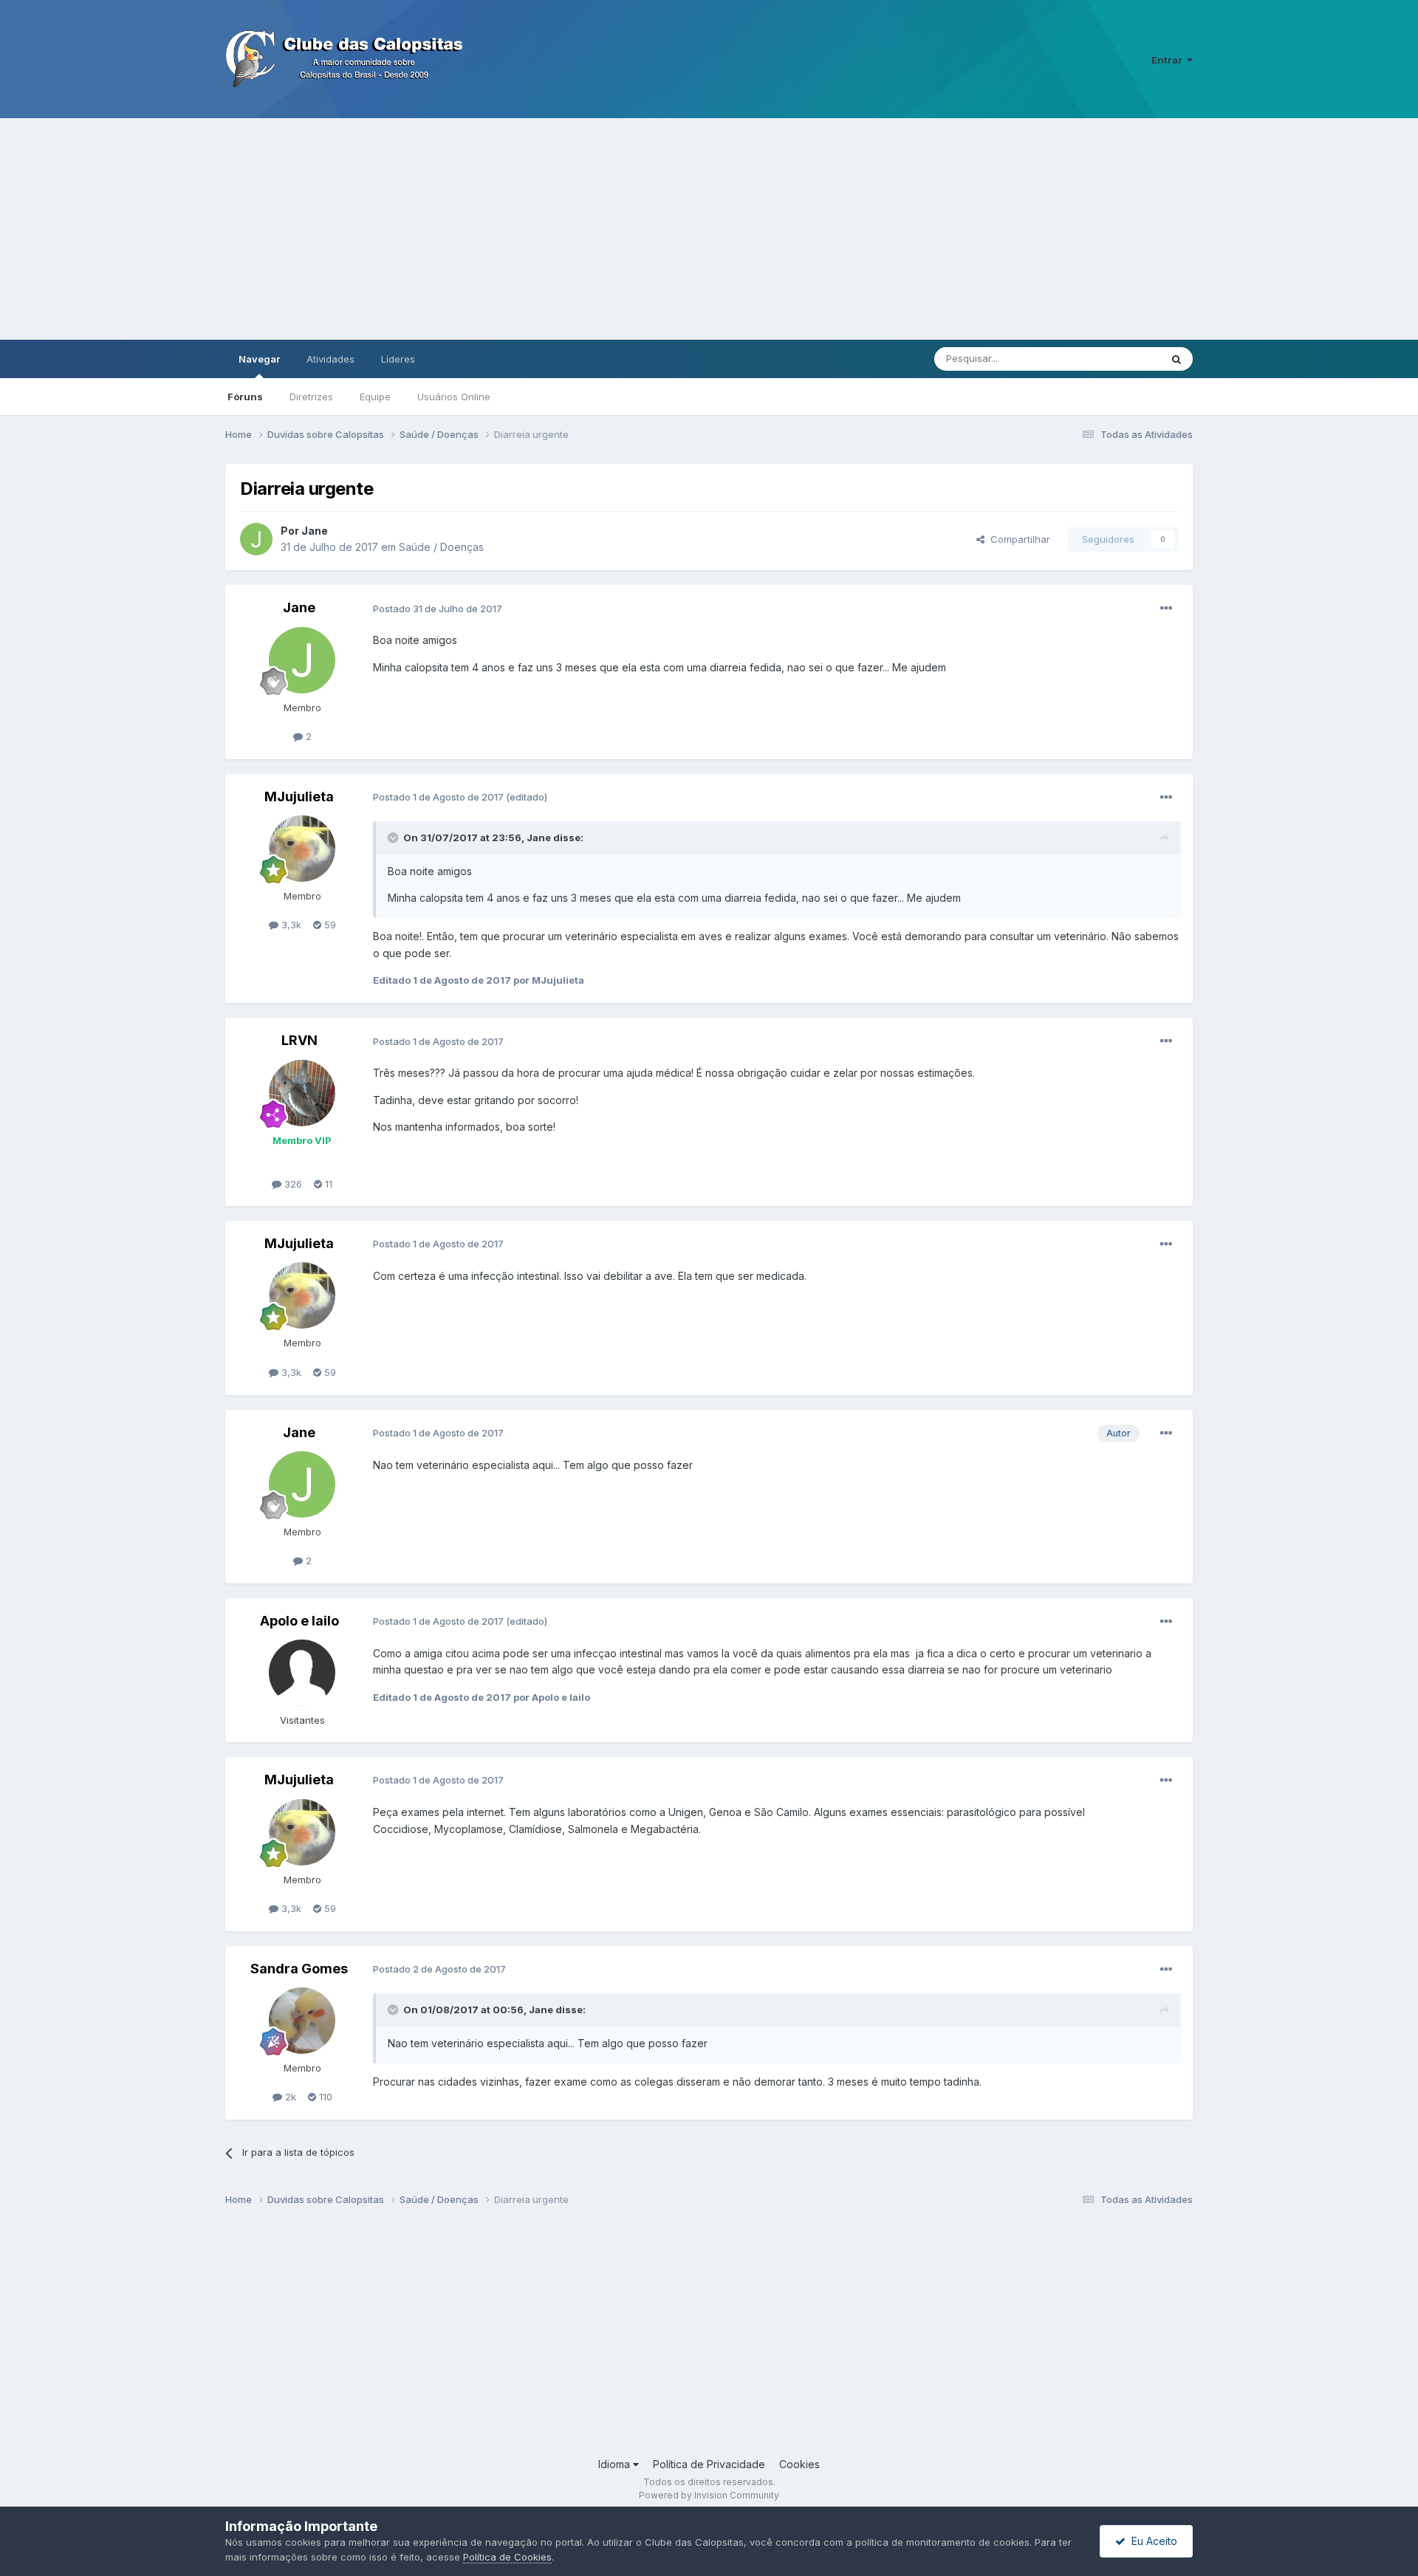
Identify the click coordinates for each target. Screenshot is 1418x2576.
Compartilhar (1017, 539)
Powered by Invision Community (709, 2495)
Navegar (259, 359)
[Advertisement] (709, 229)
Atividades (330, 359)
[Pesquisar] (1176, 359)
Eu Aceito (1151, 2541)
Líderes (398, 359)
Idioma (616, 2464)
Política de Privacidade (709, 2464)
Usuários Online (454, 397)
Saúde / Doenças (441, 547)
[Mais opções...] (1166, 609)
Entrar (1169, 60)
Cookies (799, 2464)
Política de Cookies (507, 2557)
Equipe (375, 397)
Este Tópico (1114, 359)
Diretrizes (311, 397)
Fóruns (245, 397)
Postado (438, 609)
